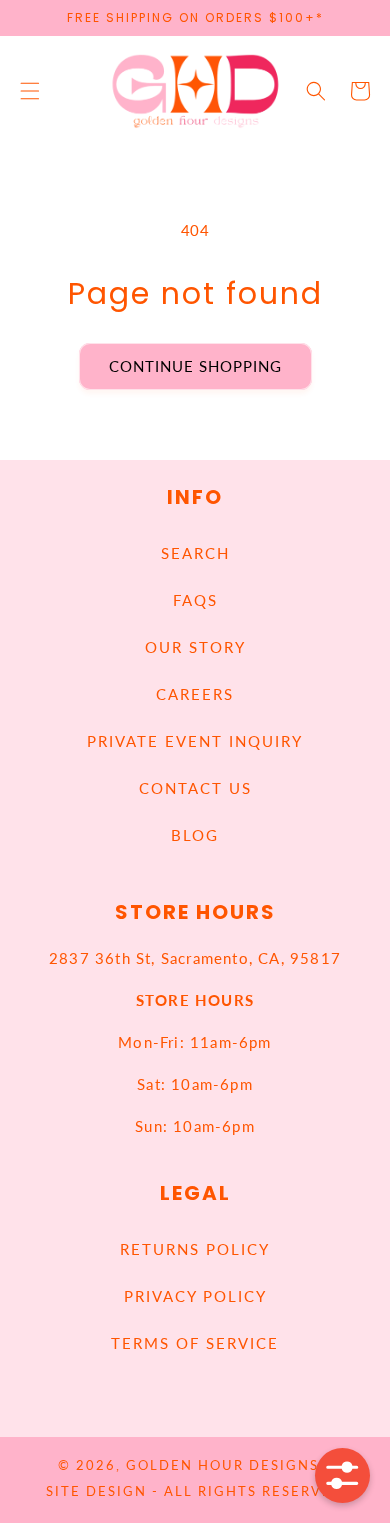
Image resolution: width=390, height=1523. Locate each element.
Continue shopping (195, 366)
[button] (30, 91)
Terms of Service (195, 1343)
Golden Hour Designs (222, 1465)
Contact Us (195, 788)
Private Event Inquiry (195, 741)
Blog (195, 835)
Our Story (195, 647)
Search (195, 553)
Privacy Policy (195, 1296)
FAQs (195, 600)
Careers (195, 694)
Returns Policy (195, 1249)
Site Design (96, 1491)
